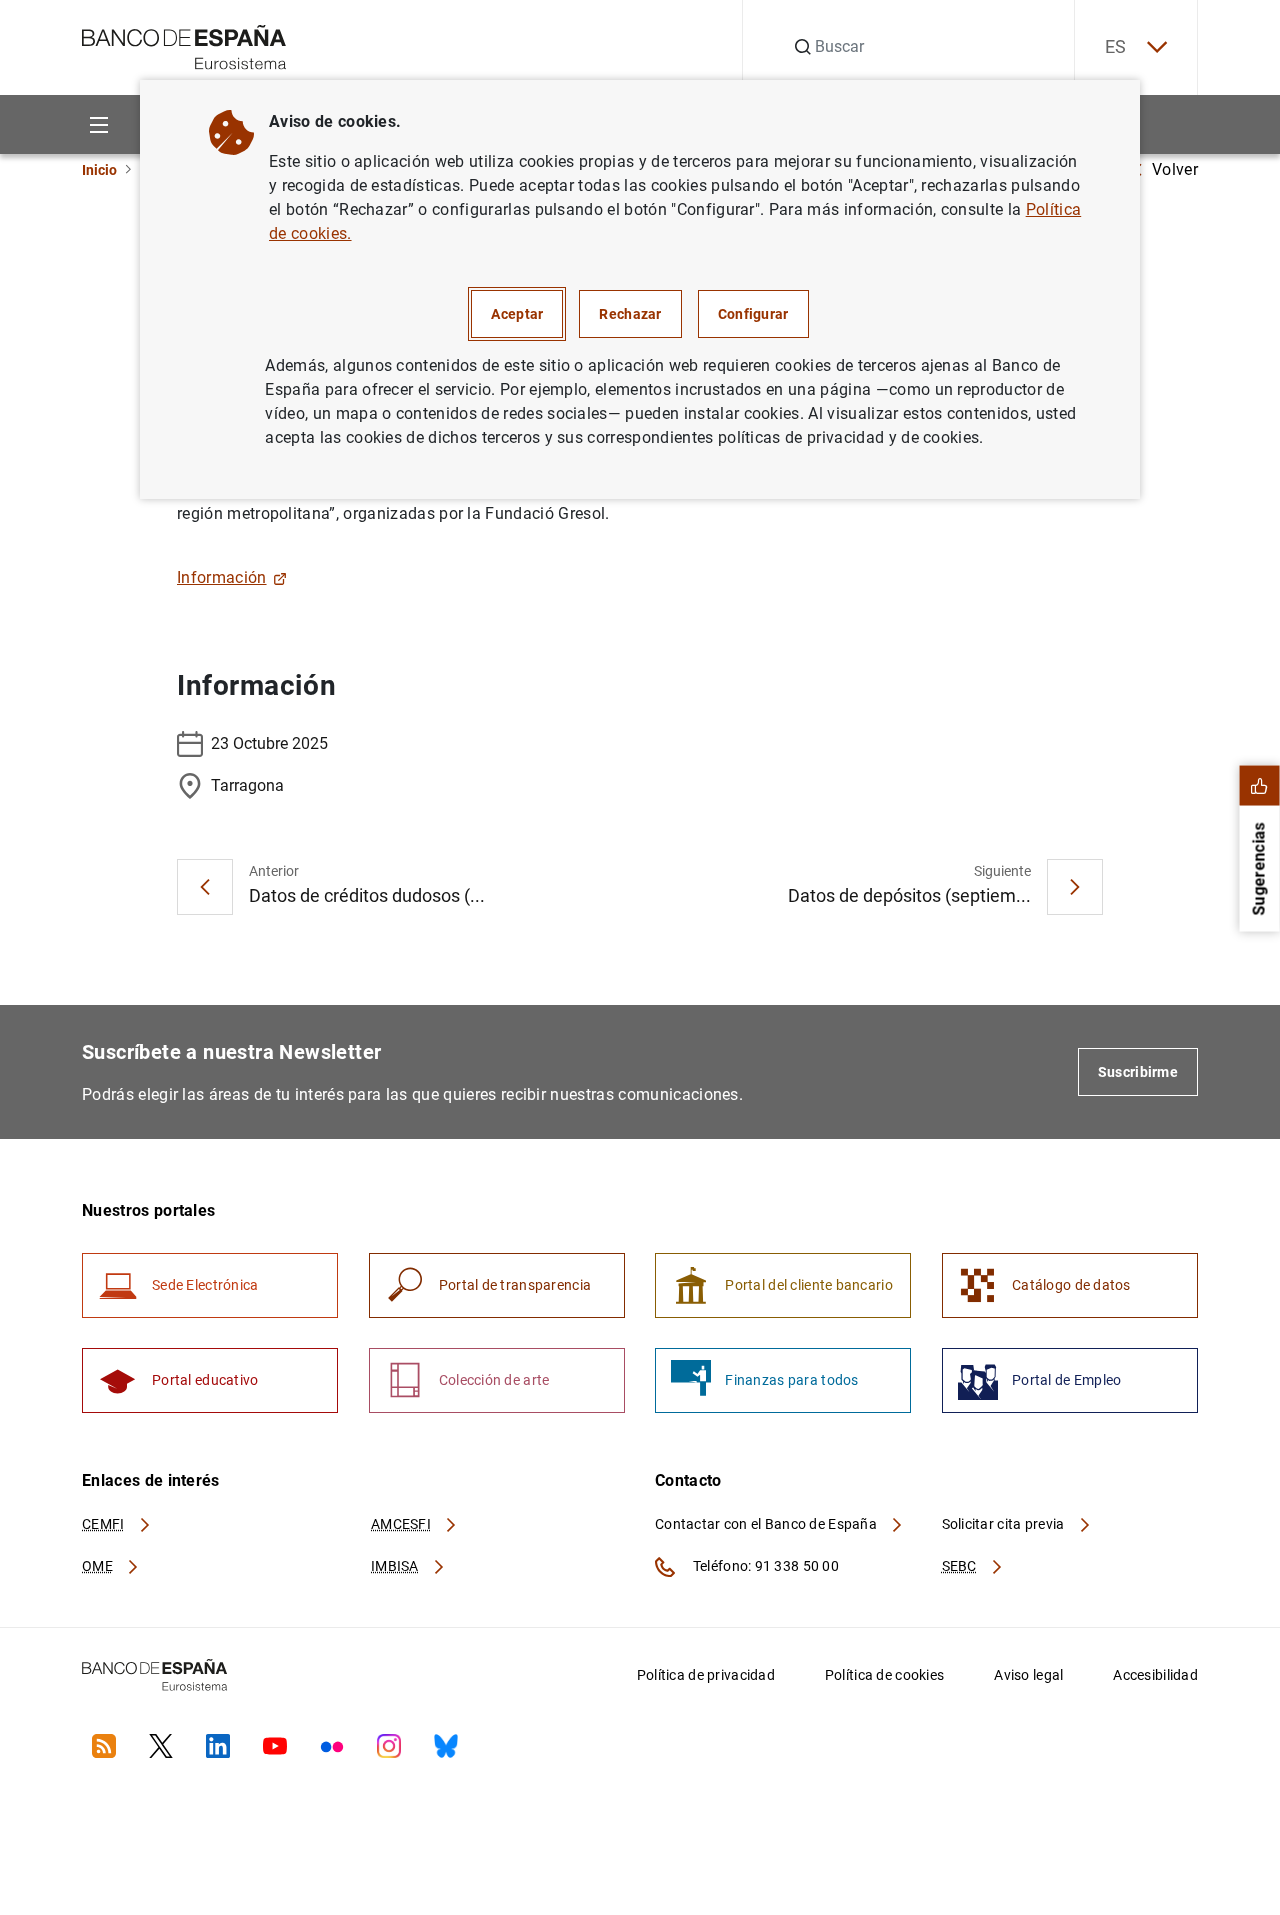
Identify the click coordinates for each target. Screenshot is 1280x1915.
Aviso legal (1028, 1675)
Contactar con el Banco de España (767, 1524)
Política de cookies (884, 1675)
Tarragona (247, 785)
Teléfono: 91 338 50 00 (764, 1566)
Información (222, 577)
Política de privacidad (706, 1675)
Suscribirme (1138, 1072)
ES (1116, 46)
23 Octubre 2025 (269, 743)
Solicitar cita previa (1005, 1524)
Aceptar (517, 314)
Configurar (753, 314)
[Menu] (98, 124)
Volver (1175, 169)
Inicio (99, 170)
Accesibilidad (1155, 1675)
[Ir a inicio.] (184, 45)
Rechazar (630, 314)
